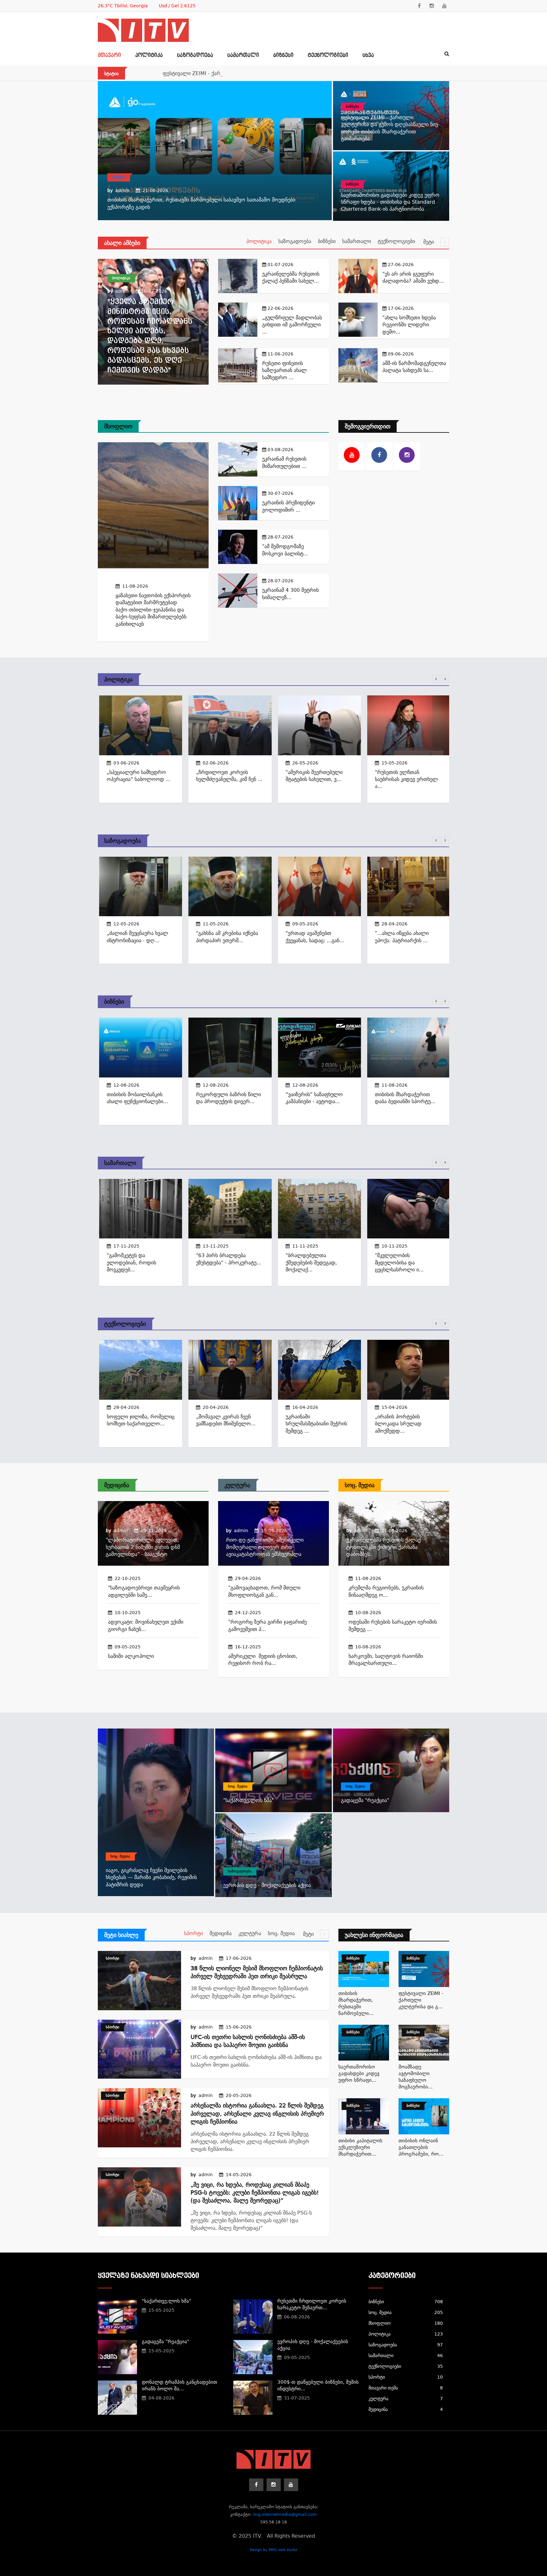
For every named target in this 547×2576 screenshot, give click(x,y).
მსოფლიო (118, 426)
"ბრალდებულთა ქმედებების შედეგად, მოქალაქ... (310, 1262)
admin (122, 190)
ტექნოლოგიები (328, 55)
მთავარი (109, 55)
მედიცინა (117, 1485)
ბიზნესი (283, 55)
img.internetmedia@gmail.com (285, 2514)
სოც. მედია (360, 1485)
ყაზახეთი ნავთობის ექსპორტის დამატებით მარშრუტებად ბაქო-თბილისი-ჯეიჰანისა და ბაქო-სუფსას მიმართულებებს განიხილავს (153, 610)
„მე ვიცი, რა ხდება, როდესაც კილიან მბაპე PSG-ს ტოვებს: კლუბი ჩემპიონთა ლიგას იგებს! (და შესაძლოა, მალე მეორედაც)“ (255, 2192)
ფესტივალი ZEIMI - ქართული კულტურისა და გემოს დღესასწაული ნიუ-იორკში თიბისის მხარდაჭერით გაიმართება (302, 73)
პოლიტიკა (149, 55)
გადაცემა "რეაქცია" (365, 1800)
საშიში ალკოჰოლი (131, 1656)
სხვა (368, 55)
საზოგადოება (195, 55)
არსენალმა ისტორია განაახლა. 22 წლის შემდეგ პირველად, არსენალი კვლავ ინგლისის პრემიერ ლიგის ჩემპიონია (257, 2113)
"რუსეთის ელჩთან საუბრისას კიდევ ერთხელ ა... (405, 779)
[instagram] (432, 6)
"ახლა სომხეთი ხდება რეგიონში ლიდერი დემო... (409, 325)
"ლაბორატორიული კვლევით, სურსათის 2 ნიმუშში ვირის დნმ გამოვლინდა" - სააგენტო (143, 1547)
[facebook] (419, 6)
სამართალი (243, 55)
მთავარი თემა (406, 2388)
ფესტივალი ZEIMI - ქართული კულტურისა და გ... (421, 2000)
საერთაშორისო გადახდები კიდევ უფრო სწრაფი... (359, 2074)
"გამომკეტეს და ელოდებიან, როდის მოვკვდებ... (130, 1262)
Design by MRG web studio (274, 2550)
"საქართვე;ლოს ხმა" (248, 1800)
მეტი (429, 242)
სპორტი (193, 1933)
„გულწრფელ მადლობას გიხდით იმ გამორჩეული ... (292, 325)
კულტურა (237, 1485)
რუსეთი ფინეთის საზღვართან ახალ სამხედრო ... (284, 370)
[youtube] (444, 6)
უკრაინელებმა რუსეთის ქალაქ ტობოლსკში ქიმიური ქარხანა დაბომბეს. (384, 1547)
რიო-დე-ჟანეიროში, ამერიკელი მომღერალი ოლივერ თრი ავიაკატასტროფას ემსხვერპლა (265, 1547)
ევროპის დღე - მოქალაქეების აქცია (267, 1885)
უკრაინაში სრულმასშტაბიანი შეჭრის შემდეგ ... (315, 1424)
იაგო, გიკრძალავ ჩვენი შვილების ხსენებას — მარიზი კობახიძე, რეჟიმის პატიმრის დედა (151, 1877)
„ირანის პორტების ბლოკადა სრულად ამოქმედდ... (397, 1424)
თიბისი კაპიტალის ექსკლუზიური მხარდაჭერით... (360, 2147)
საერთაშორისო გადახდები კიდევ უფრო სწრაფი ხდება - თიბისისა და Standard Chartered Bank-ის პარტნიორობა (390, 202)
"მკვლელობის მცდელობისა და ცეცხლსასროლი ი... (398, 1262)
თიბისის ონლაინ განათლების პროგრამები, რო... (421, 2147)
